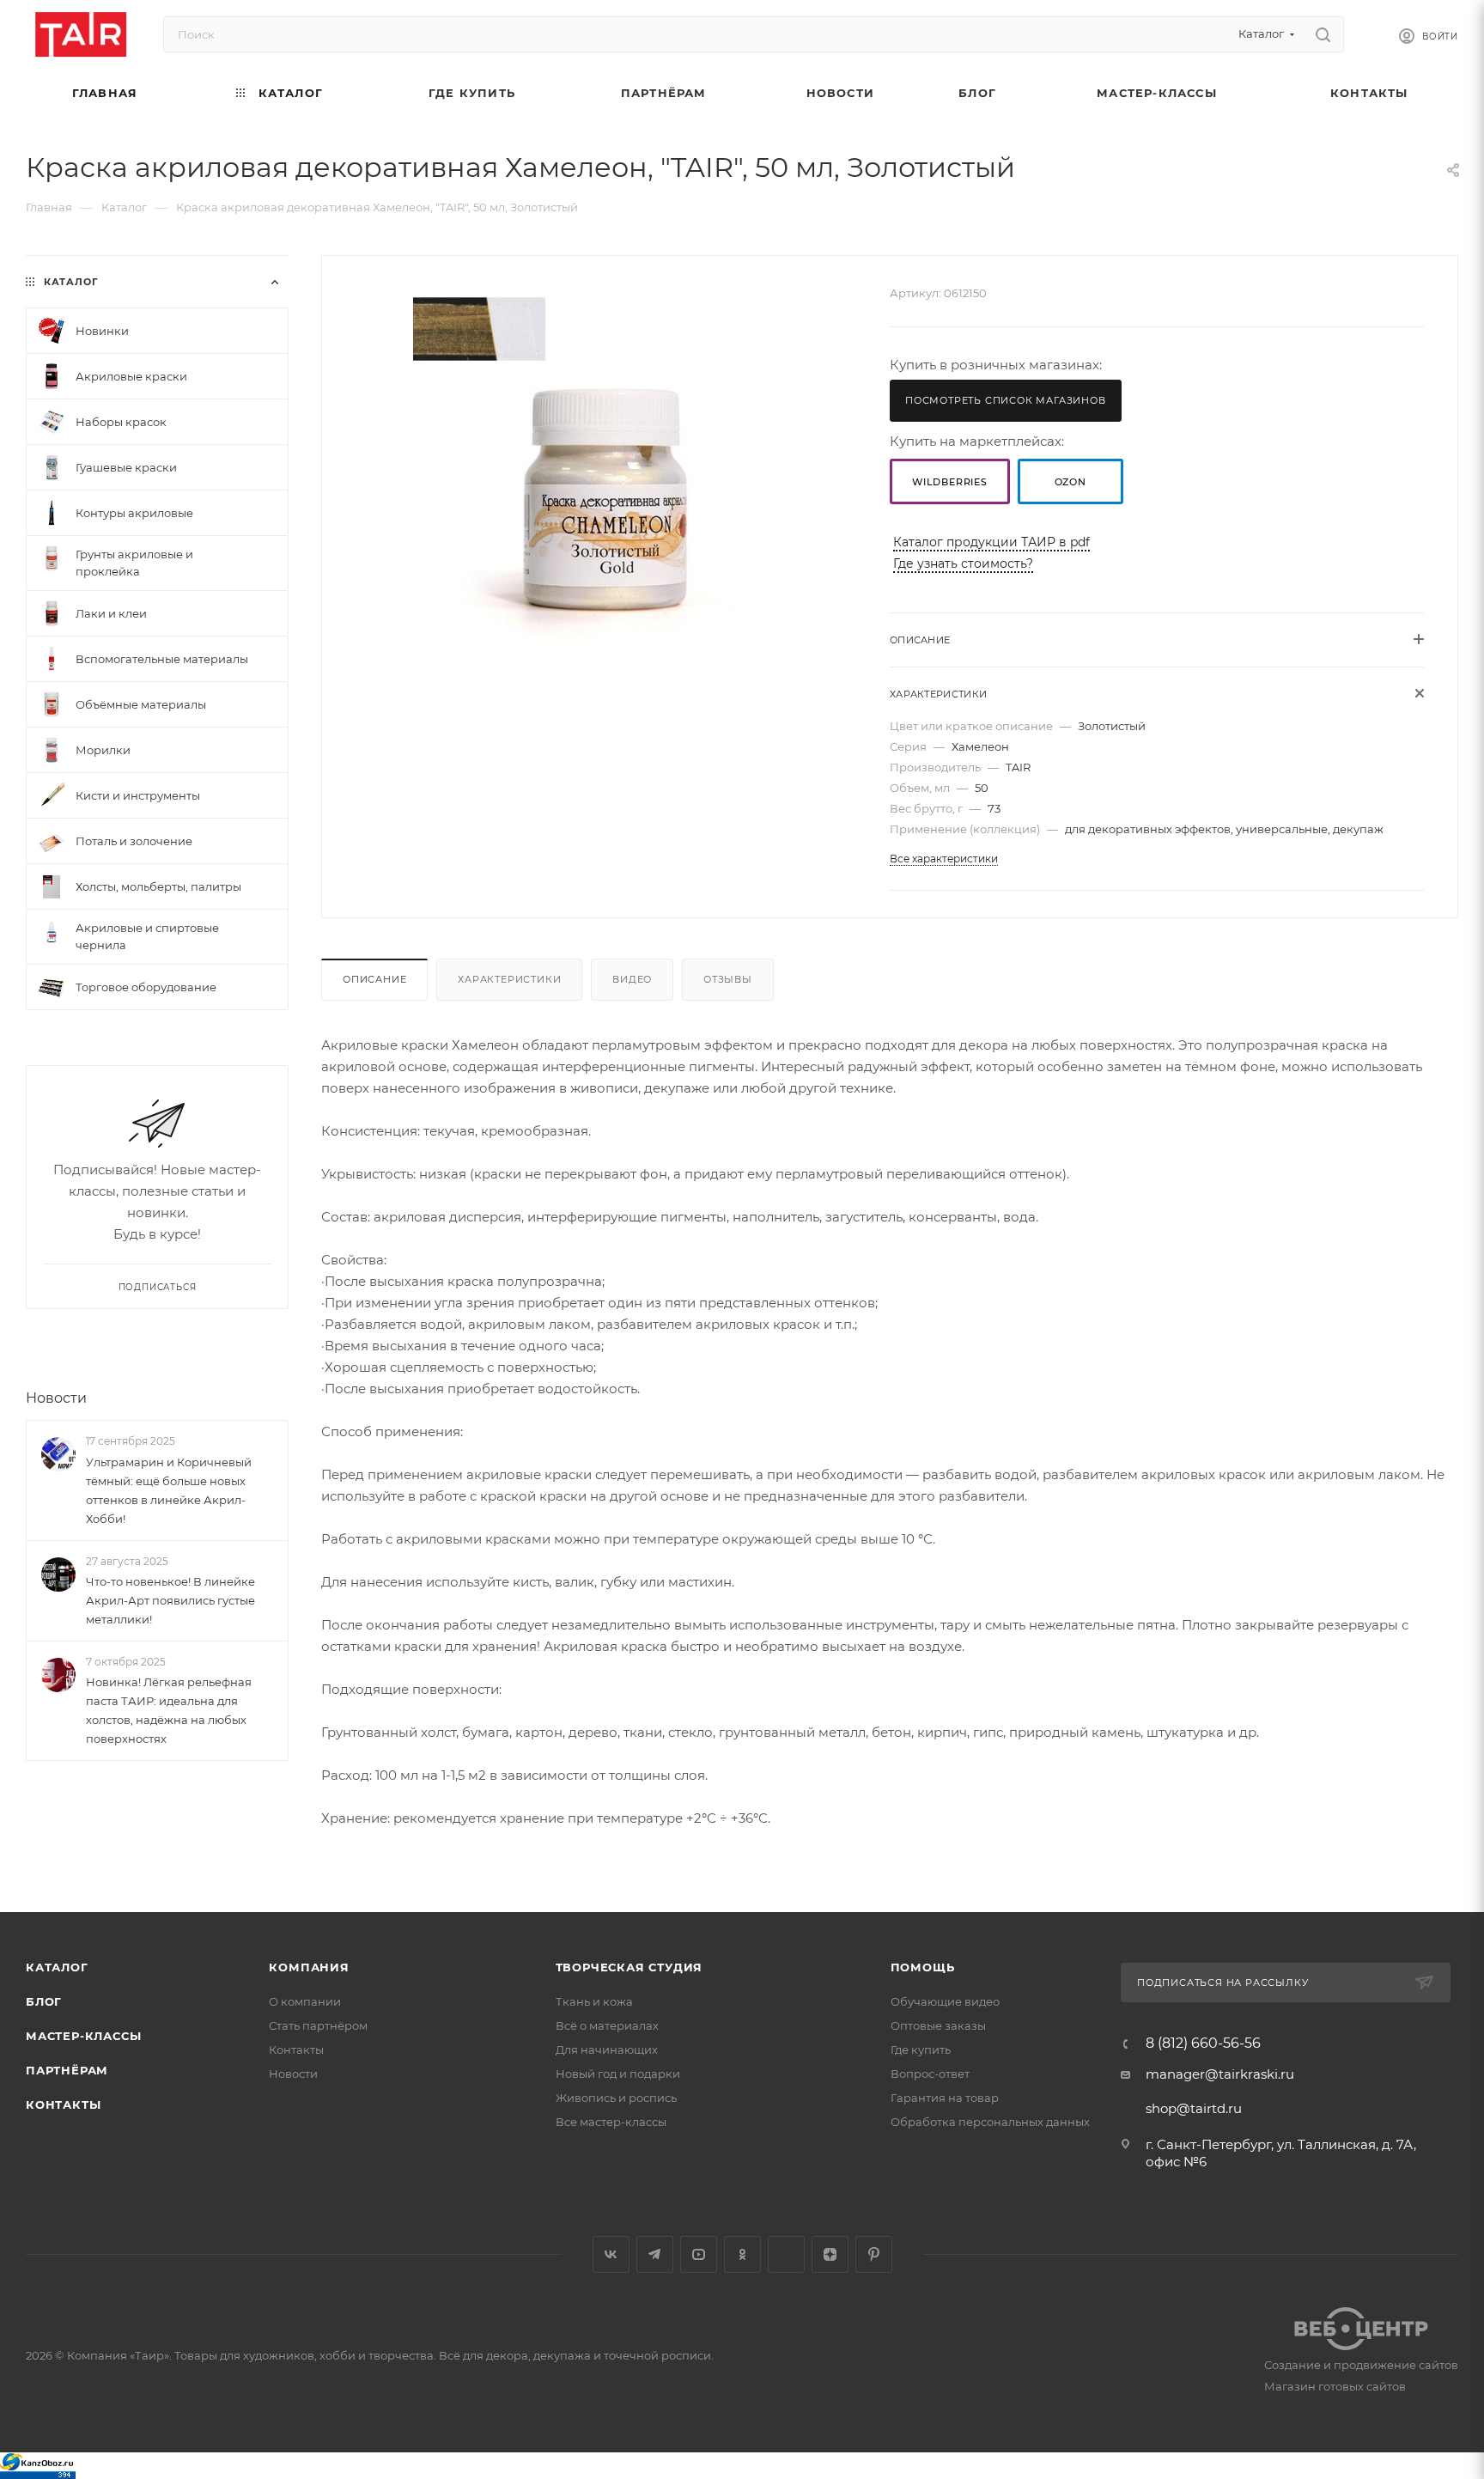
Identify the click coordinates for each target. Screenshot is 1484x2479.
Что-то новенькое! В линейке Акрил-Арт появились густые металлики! (170, 1600)
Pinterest (874, 2254)
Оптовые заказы (938, 2025)
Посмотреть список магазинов (1006, 400)
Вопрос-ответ (930, 2074)
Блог (44, 2001)
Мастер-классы (83, 2036)
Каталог (57, 1967)
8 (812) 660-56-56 (1203, 2043)
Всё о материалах (607, 2025)
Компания (309, 1967)
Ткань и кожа (594, 2001)
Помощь (923, 1967)
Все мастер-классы (611, 2122)
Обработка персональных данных (990, 2122)
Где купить (921, 2050)
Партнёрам (67, 2070)
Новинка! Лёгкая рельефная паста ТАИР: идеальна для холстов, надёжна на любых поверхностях (169, 1710)
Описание (374, 979)
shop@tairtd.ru (1194, 2108)
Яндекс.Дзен (830, 2254)
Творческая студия (629, 1967)
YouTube (699, 2254)
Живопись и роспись (616, 2098)
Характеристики (509, 979)
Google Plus (786, 2254)
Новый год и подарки (618, 2074)
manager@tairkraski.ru (1220, 2074)
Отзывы (728, 979)
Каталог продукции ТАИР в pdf (991, 542)
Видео (632, 979)
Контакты (63, 2104)
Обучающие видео (945, 2001)
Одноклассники (742, 2254)
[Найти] (1323, 34)
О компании (305, 2001)
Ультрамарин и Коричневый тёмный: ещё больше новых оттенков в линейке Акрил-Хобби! (169, 1490)
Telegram (655, 2254)
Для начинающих (607, 2050)
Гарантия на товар (945, 2098)
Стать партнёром (318, 2025)
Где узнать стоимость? (963, 563)
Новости (56, 1398)
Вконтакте (611, 2254)
